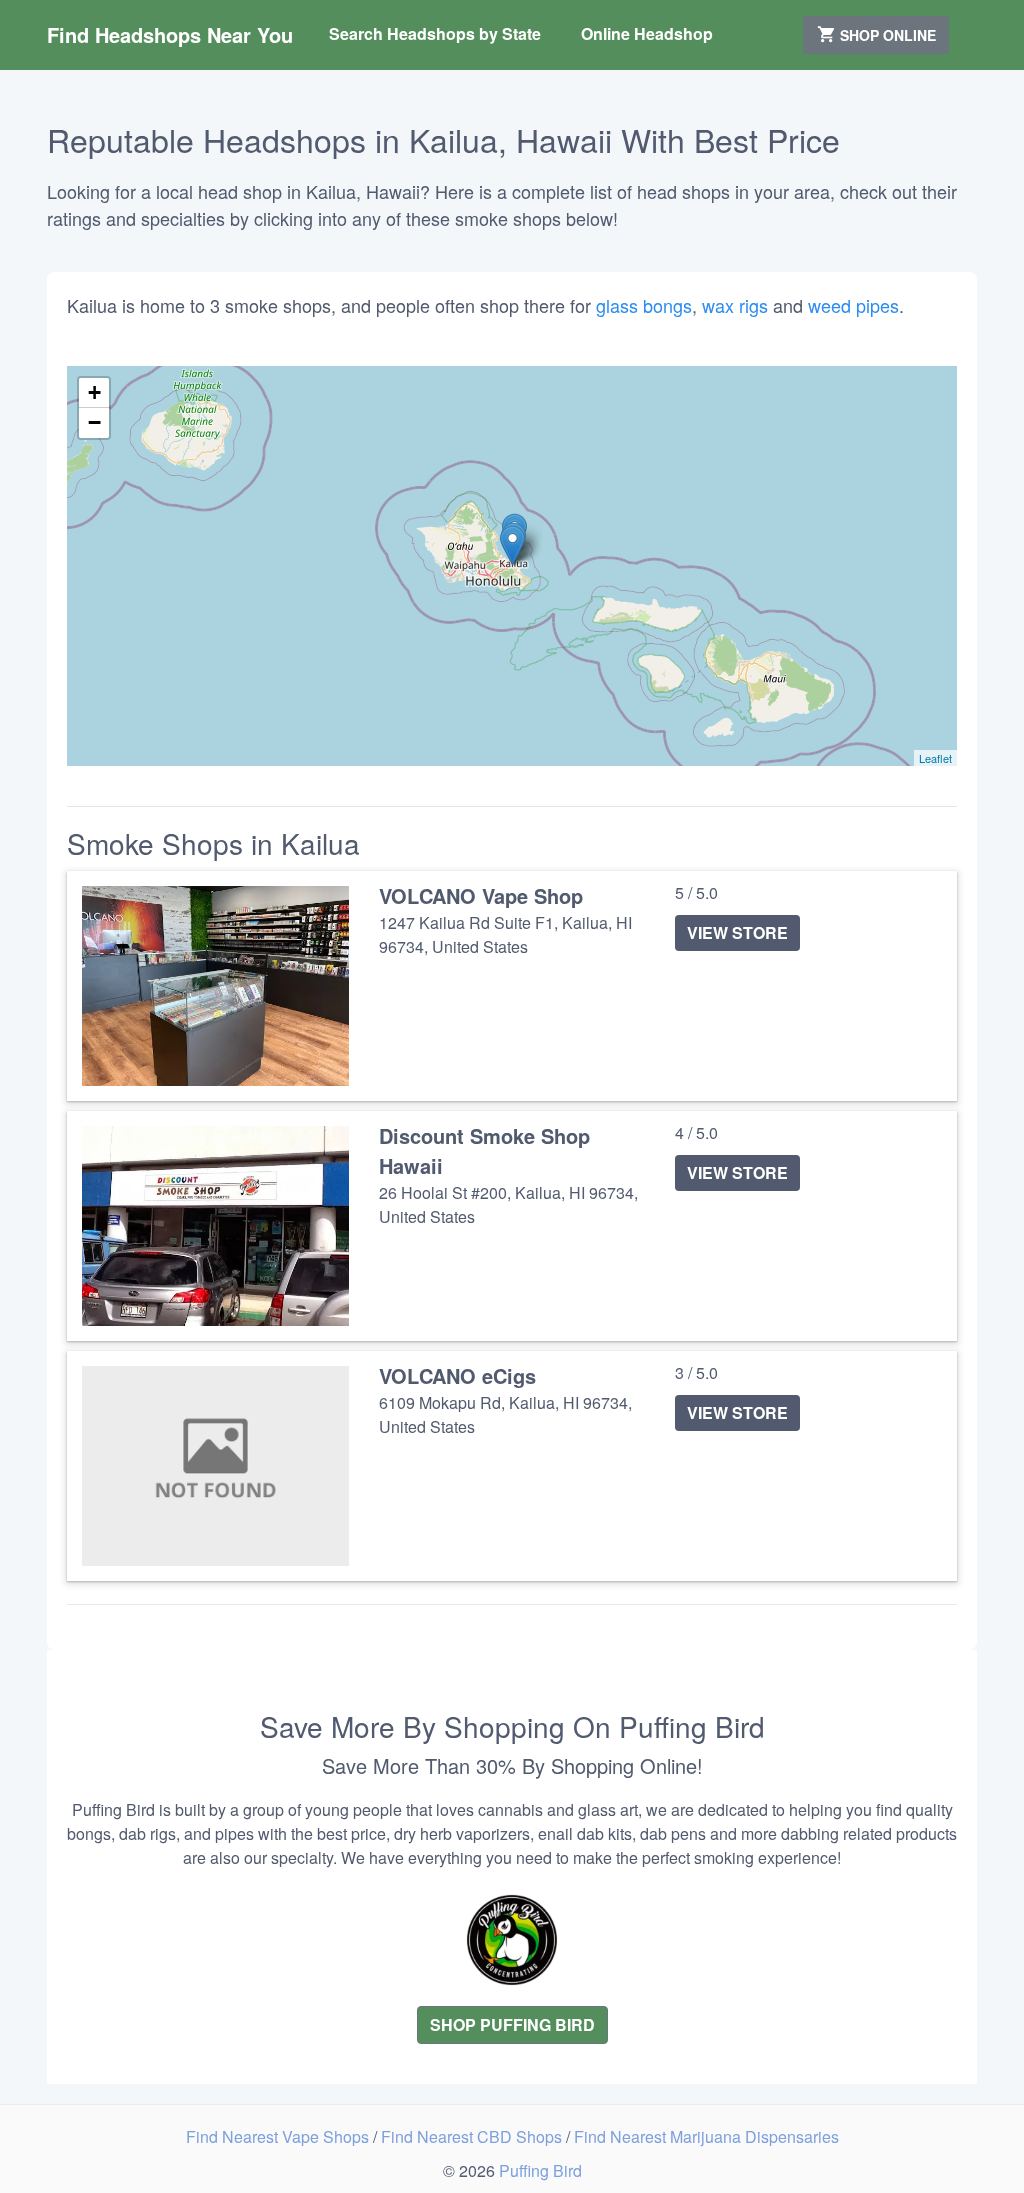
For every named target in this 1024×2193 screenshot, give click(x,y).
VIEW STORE (737, 932)
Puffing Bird (540, 2170)
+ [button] (94, 392)
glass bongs (644, 305)
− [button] (94, 422)
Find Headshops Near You (170, 34)
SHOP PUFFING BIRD (512, 2024)
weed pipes (853, 305)
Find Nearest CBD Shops (473, 2136)
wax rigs (735, 305)
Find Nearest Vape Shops (279, 2136)
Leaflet (935, 758)
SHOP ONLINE (886, 35)
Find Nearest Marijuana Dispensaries (706, 2136)
